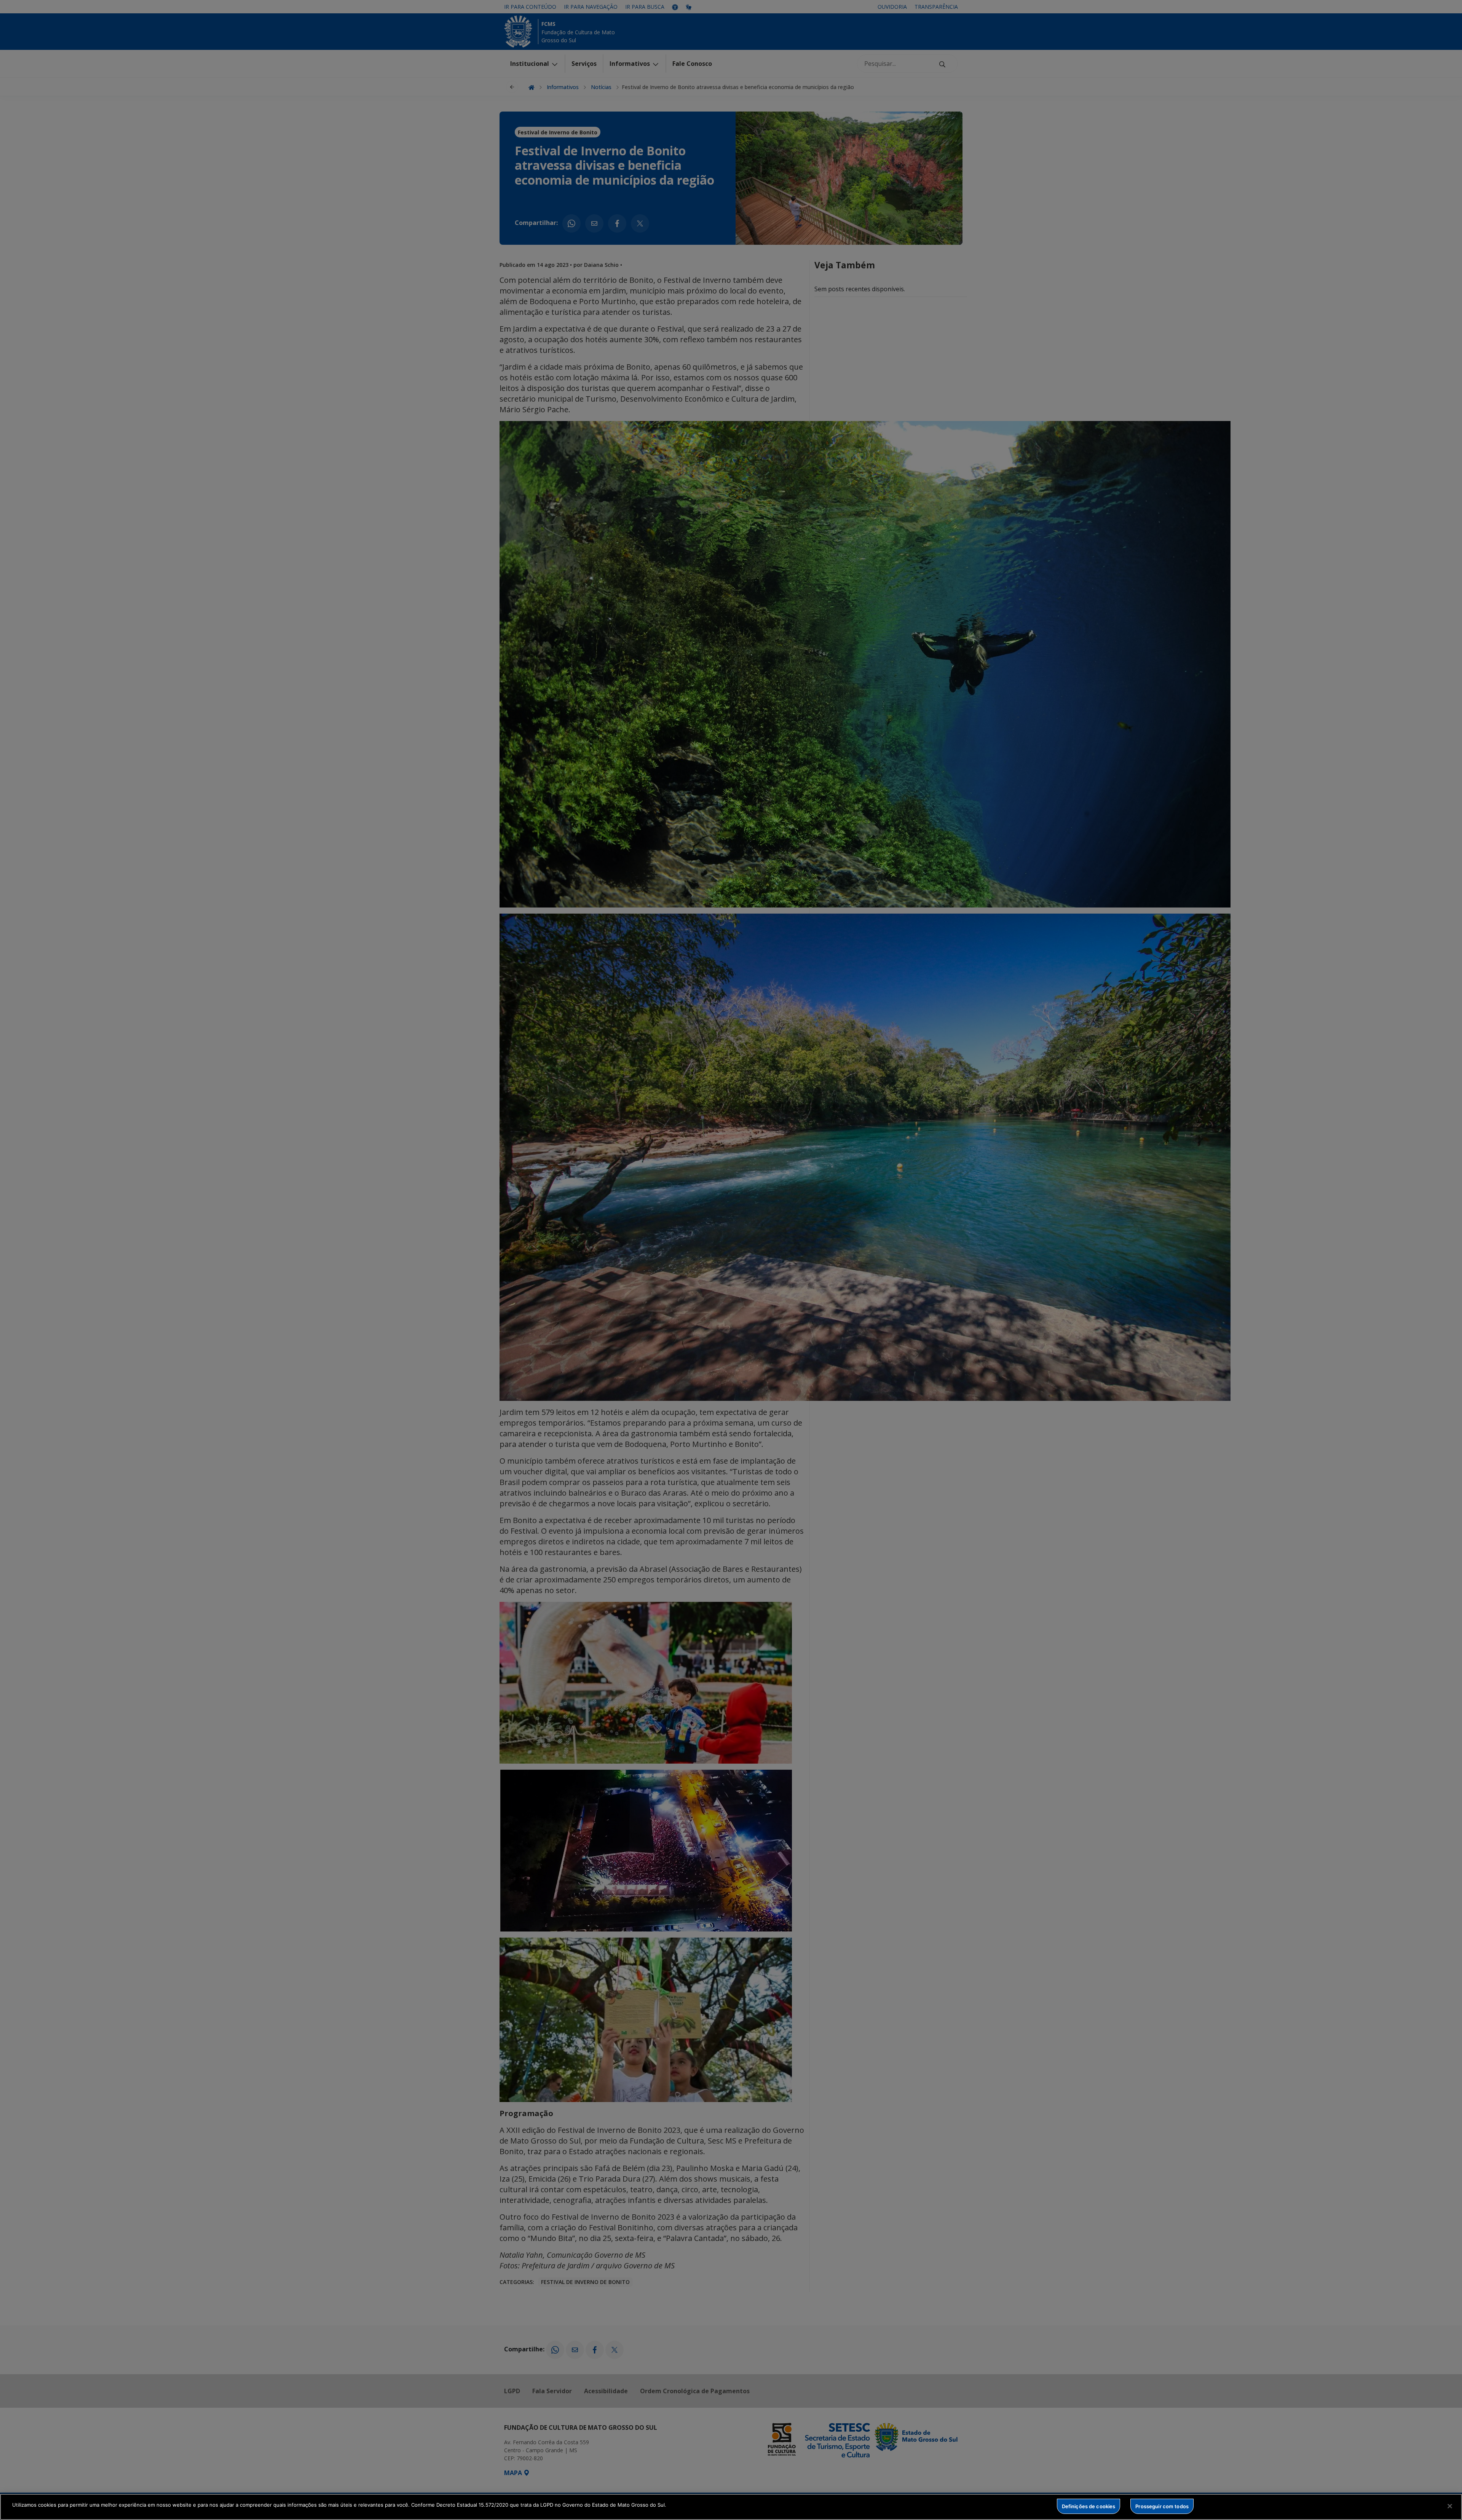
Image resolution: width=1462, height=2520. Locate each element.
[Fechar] (1450, 2506)
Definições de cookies (1089, 2506)
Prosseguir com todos (1162, 2506)
